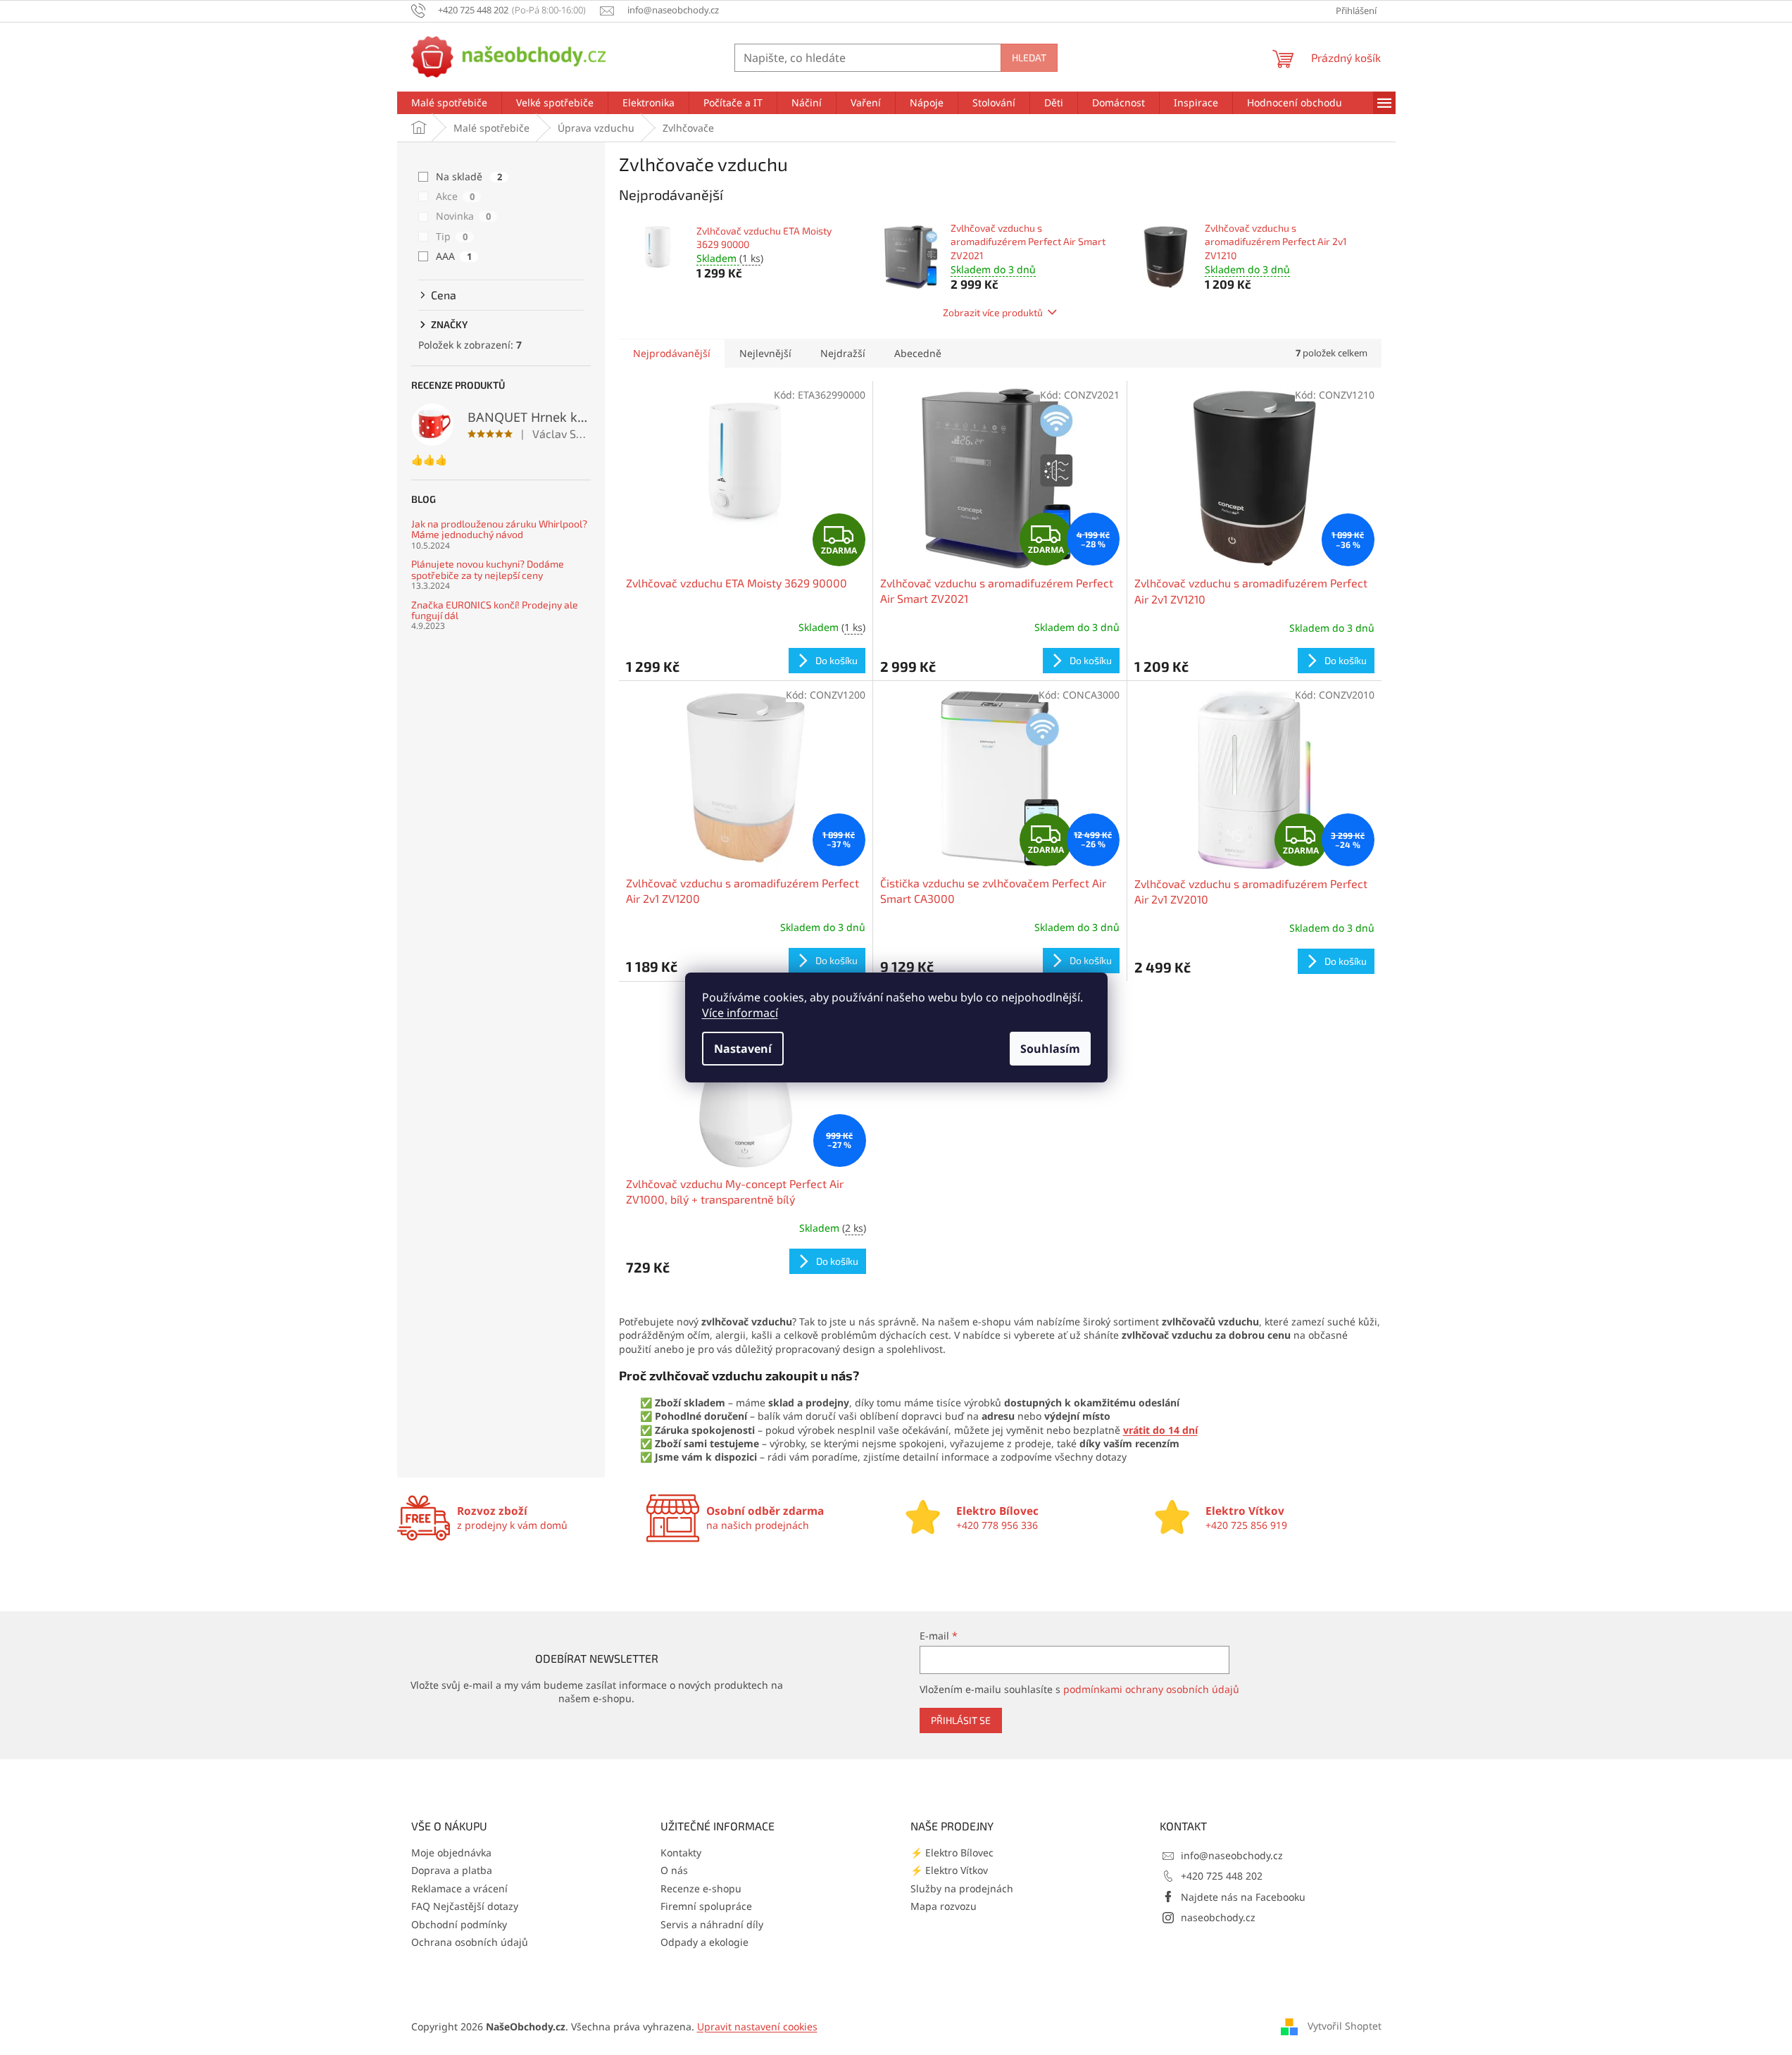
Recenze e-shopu (701, 1888)
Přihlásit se (961, 1720)
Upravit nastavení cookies (757, 2026)
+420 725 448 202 (1222, 1876)
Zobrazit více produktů (993, 312)
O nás (674, 1870)
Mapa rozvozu (944, 1906)
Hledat (1029, 57)
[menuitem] (449, 103)
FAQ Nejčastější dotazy (465, 1906)
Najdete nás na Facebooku (1243, 1897)
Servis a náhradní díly (712, 1924)
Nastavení (743, 1049)
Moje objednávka (451, 1853)
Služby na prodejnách (962, 1888)
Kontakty (681, 1853)
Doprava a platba (452, 1870)
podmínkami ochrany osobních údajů (1151, 1689)
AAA (454, 256)
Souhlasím (1050, 1049)
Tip (452, 236)
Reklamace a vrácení (459, 1888)
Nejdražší (843, 353)
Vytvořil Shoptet (1345, 2026)
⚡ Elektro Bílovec (952, 1853)
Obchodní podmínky (459, 1924)
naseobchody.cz (1218, 1917)
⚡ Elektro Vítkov (949, 1870)
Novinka (463, 216)
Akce (455, 196)
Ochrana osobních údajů (470, 1942)
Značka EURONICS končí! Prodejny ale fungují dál (495, 610)
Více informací (740, 1013)
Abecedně (918, 353)
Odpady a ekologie (704, 1942)
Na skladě (469, 176)
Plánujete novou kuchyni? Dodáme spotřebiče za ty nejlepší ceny (488, 569)
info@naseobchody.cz (1232, 1855)
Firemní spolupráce (706, 1906)
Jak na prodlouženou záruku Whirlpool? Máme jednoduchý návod (499, 529)
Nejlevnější (765, 353)
